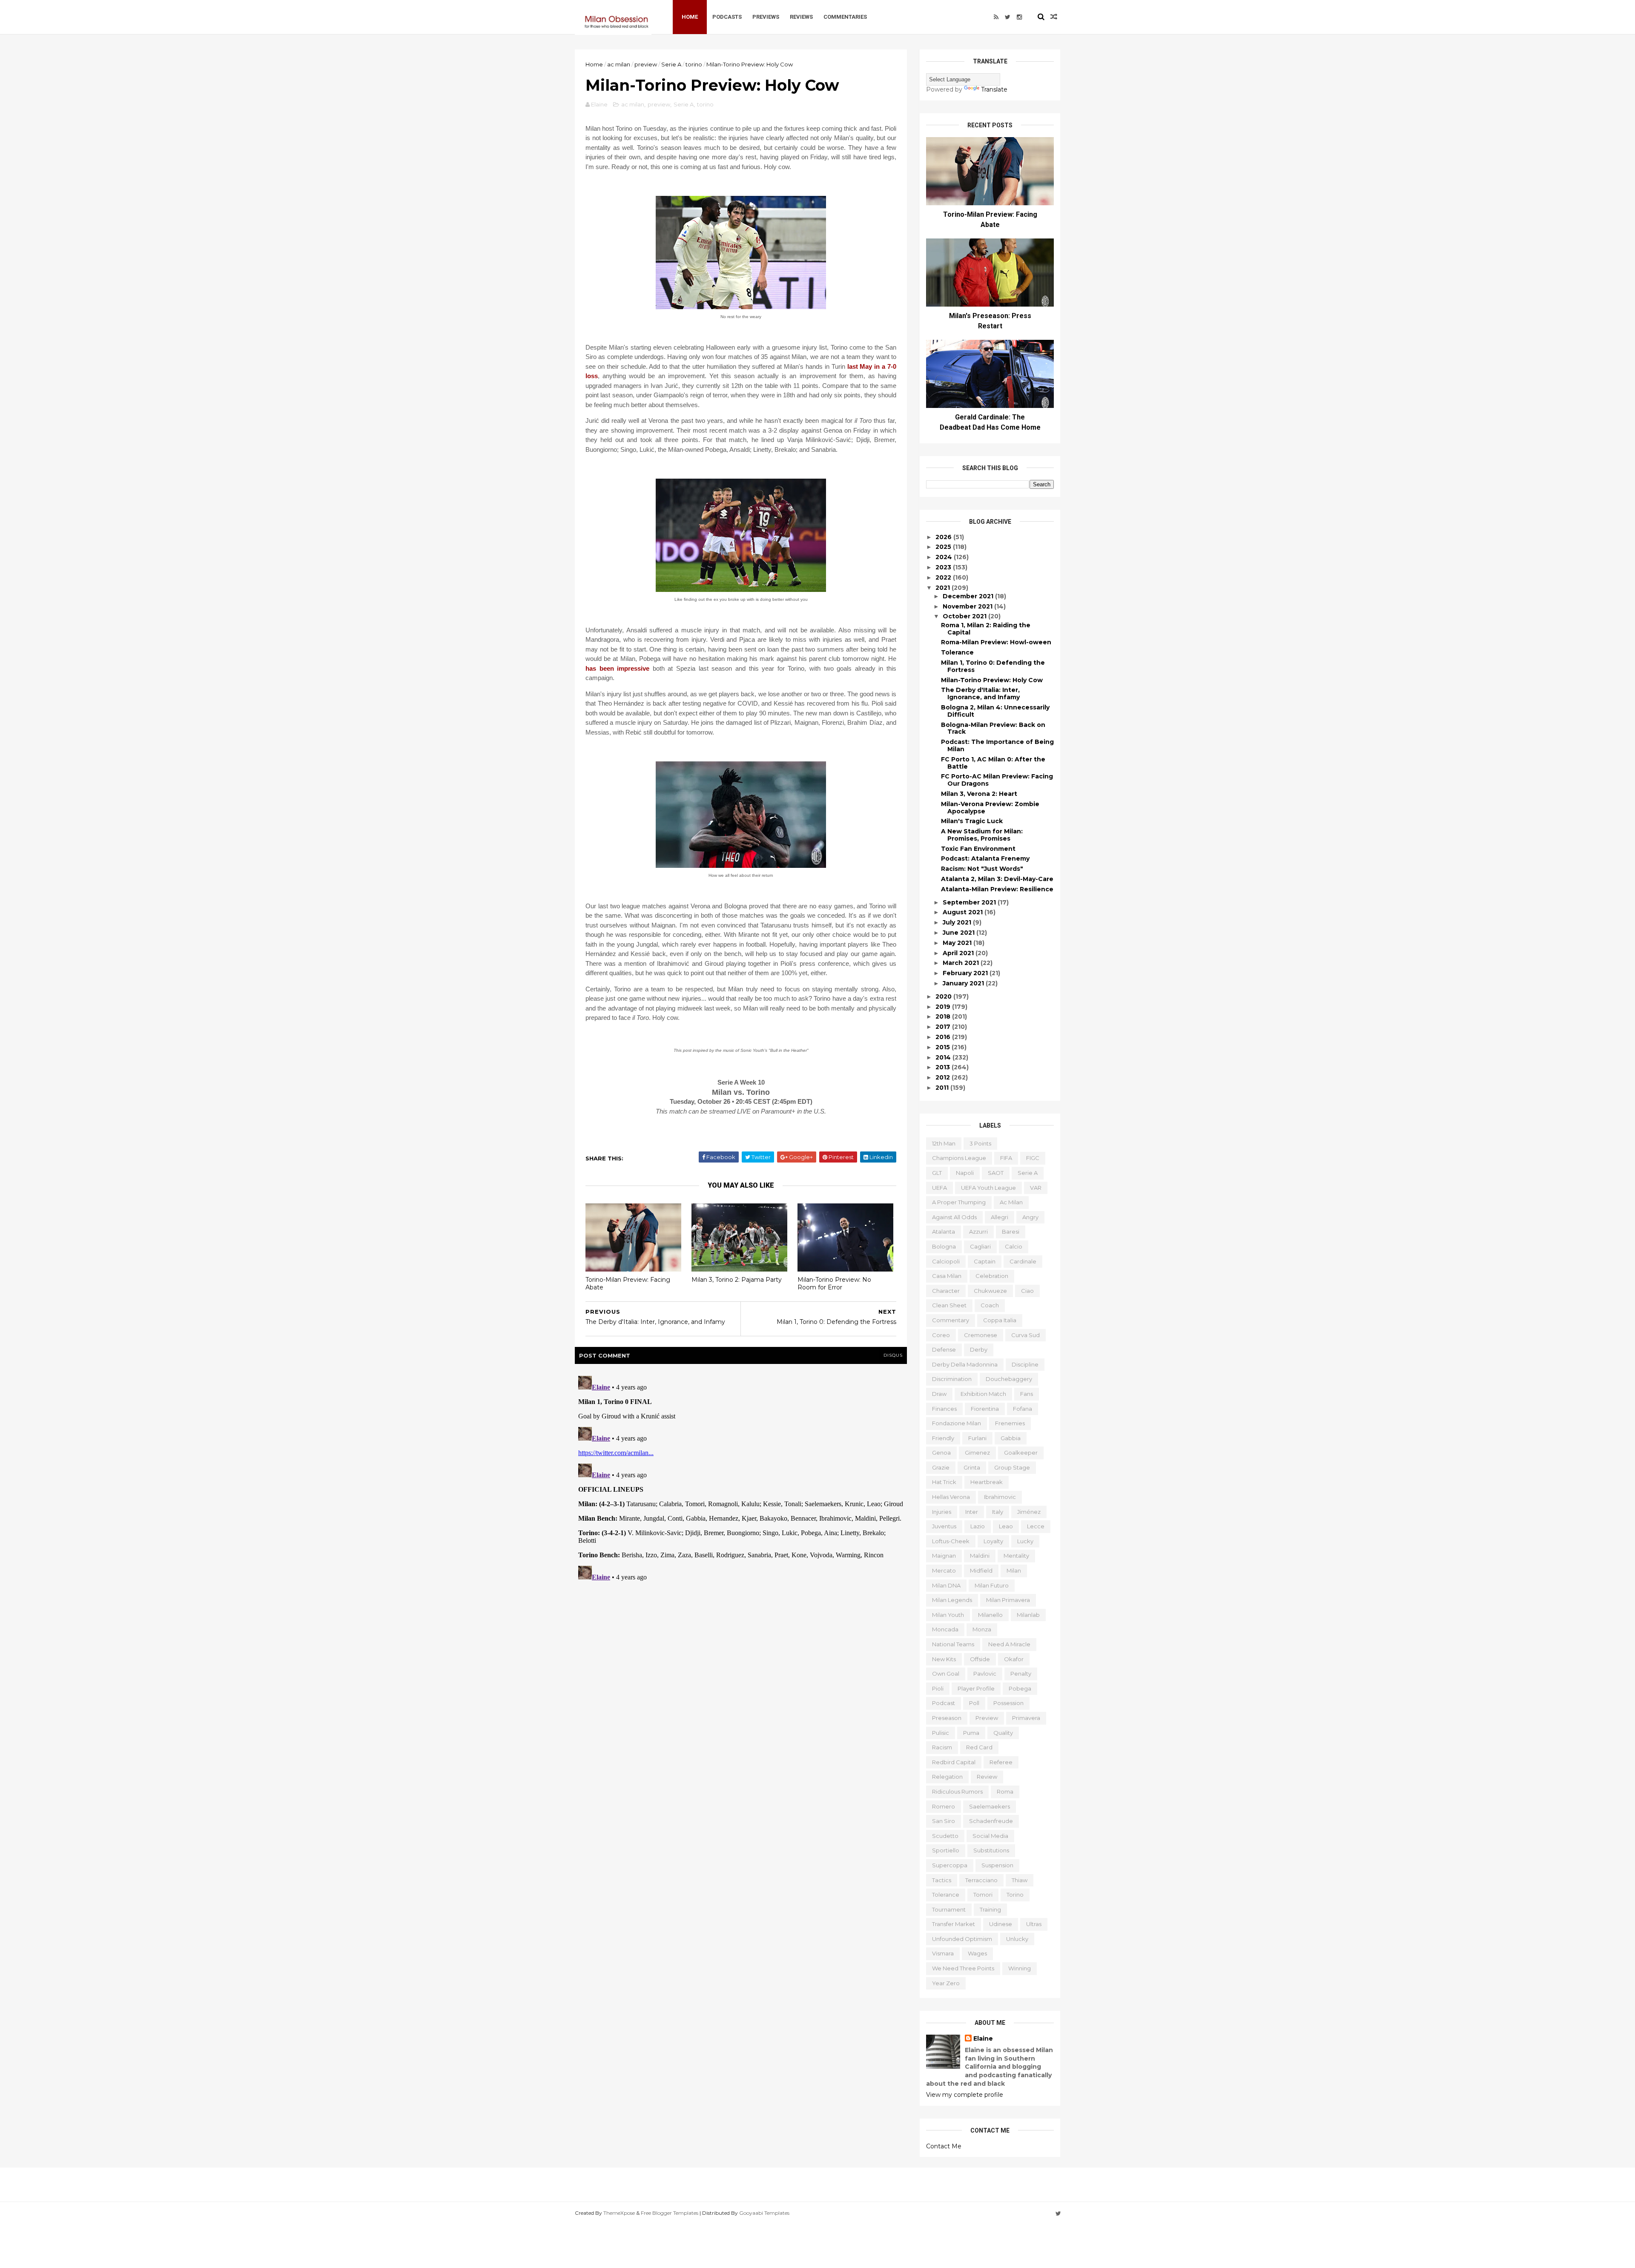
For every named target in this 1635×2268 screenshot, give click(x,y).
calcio (1014, 1246)
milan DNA (946, 1585)
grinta (972, 1467)
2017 (944, 1027)
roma (1005, 1791)
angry (1030, 1217)
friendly (943, 1438)
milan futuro (992, 1585)
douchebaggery (1009, 1379)
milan (1014, 1570)
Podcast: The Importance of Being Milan (997, 745)
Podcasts (727, 17)
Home (690, 17)
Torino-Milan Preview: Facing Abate (628, 1284)
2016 (944, 1037)
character (946, 1291)
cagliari (980, 1246)
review (987, 1777)
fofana (1023, 1409)
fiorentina (985, 1409)
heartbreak (987, 1482)
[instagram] (1019, 17)
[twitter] (1008, 17)
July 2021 (958, 922)
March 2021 (962, 963)
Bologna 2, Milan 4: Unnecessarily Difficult (995, 711)
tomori (983, 1895)
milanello (990, 1615)
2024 (945, 557)
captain (985, 1261)
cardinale (1023, 1261)
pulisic (941, 1733)
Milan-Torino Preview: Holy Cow (992, 680)
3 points (980, 1143)
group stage (1012, 1467)
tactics (942, 1880)
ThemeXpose (619, 2213)
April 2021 (959, 953)
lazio (978, 1526)
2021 (944, 588)
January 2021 (964, 983)
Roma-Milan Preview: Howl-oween (996, 642)
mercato (944, 1570)
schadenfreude (991, 1821)
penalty (1021, 1674)
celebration (992, 1276)
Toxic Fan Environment (978, 849)
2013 (944, 1067)
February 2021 (966, 973)
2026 (944, 537)
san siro (944, 1821)
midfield (981, 1570)
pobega (1020, 1688)
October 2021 (965, 616)
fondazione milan (957, 1423)
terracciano (981, 1880)
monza (982, 1629)
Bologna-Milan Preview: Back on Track (993, 728)
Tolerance (957, 652)
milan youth (948, 1615)
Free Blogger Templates (670, 2213)
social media (990, 1836)
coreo (941, 1335)
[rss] (996, 17)
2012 (944, 1077)
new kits (944, 1659)
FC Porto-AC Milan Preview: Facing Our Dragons (997, 780)
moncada (945, 1629)
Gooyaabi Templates (764, 2213)
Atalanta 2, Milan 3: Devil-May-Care (997, 879)
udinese (1001, 1924)
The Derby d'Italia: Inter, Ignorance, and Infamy (980, 693)
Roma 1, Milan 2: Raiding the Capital (986, 629)
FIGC (1033, 1158)
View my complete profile (965, 2095)
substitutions (991, 1850)
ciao (1027, 1291)
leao (1006, 1526)
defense (944, 1349)
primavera (1026, 1718)
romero (944, 1806)
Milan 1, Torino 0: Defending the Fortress (993, 666)
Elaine (983, 2038)
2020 (944, 996)
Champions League (959, 1158)
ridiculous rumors (957, 1791)
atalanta (944, 1232)
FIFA (1006, 1158)
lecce (1036, 1526)
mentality (1016, 1556)
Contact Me (944, 2146)
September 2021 (970, 902)
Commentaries (845, 17)
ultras (1034, 1924)
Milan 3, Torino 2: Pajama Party (737, 1280)
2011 (943, 1088)
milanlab (1028, 1615)
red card (979, 1747)
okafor (1014, 1659)
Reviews (801, 17)
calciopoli (946, 1261)
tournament (949, 1909)
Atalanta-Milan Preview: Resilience (997, 889)
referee (1001, 1762)
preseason (947, 1718)
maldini (980, 1556)
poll (974, 1703)
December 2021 (969, 596)
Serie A (671, 64)
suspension (997, 1865)
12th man (944, 1143)
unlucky (1017, 1939)
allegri (1000, 1217)
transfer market (954, 1924)
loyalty (993, 1541)
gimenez (977, 1453)
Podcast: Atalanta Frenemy (985, 858)
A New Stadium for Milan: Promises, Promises (982, 835)
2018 (944, 1016)
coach (990, 1305)
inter (972, 1512)
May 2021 (958, 943)
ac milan (619, 64)
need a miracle (1009, 1644)
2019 (944, 1007)
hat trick (944, 1482)
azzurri (978, 1232)
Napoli (965, 1173)
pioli (938, 1688)
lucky (1025, 1541)
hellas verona (951, 1497)
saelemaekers (990, 1806)
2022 (944, 577)
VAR (1036, 1188)
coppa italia (1000, 1320)
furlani (977, 1438)
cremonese (981, 1335)
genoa (941, 1453)
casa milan (947, 1276)
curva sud (1025, 1335)
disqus (893, 1355)
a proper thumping (959, 1202)
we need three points (963, 1968)
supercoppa (950, 1865)
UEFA (939, 1188)
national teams (953, 1644)
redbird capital (954, 1762)
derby (979, 1349)
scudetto (945, 1836)
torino (694, 64)
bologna (944, 1246)
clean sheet (949, 1305)
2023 (944, 567)
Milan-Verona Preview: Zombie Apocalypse (990, 808)
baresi (1011, 1232)
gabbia (1011, 1438)
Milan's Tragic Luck (972, 821)
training (990, 1909)
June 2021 (959, 933)
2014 (944, 1057)
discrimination (952, 1379)
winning (1020, 1968)
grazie (941, 1467)
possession (1008, 1703)
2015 (944, 1047)
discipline (1025, 1364)
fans (1027, 1394)
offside (980, 1659)
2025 (944, 547)
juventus (944, 1526)
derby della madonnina (965, 1364)
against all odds (954, 1217)
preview (646, 64)
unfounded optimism (962, 1939)
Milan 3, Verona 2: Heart (979, 794)
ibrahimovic (1000, 1497)
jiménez (1029, 1512)
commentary (951, 1320)
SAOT (996, 1173)
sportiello (946, 1850)
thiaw (1020, 1880)
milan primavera (1008, 1600)
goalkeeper (1021, 1453)
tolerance (946, 1895)
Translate (994, 89)
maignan (944, 1556)
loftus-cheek (951, 1541)
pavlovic (985, 1674)
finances (944, 1409)
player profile (976, 1688)
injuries (942, 1512)
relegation (947, 1777)
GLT (937, 1173)
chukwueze (990, 1291)
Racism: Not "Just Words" (982, 869)
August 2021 (964, 912)
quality (1003, 1733)
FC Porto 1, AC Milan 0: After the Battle (993, 763)
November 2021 (968, 606)
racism (942, 1747)
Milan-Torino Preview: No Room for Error (834, 1284)
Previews (766, 17)
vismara (943, 1953)
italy (998, 1512)
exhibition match (983, 1394)
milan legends (952, 1600)
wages (977, 1953)
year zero (946, 1983)
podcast (944, 1703)
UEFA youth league (988, 1188)
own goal (946, 1674)
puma (971, 1733)
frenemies (1010, 1423)
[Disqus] (741, 1479)
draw (939, 1394)
